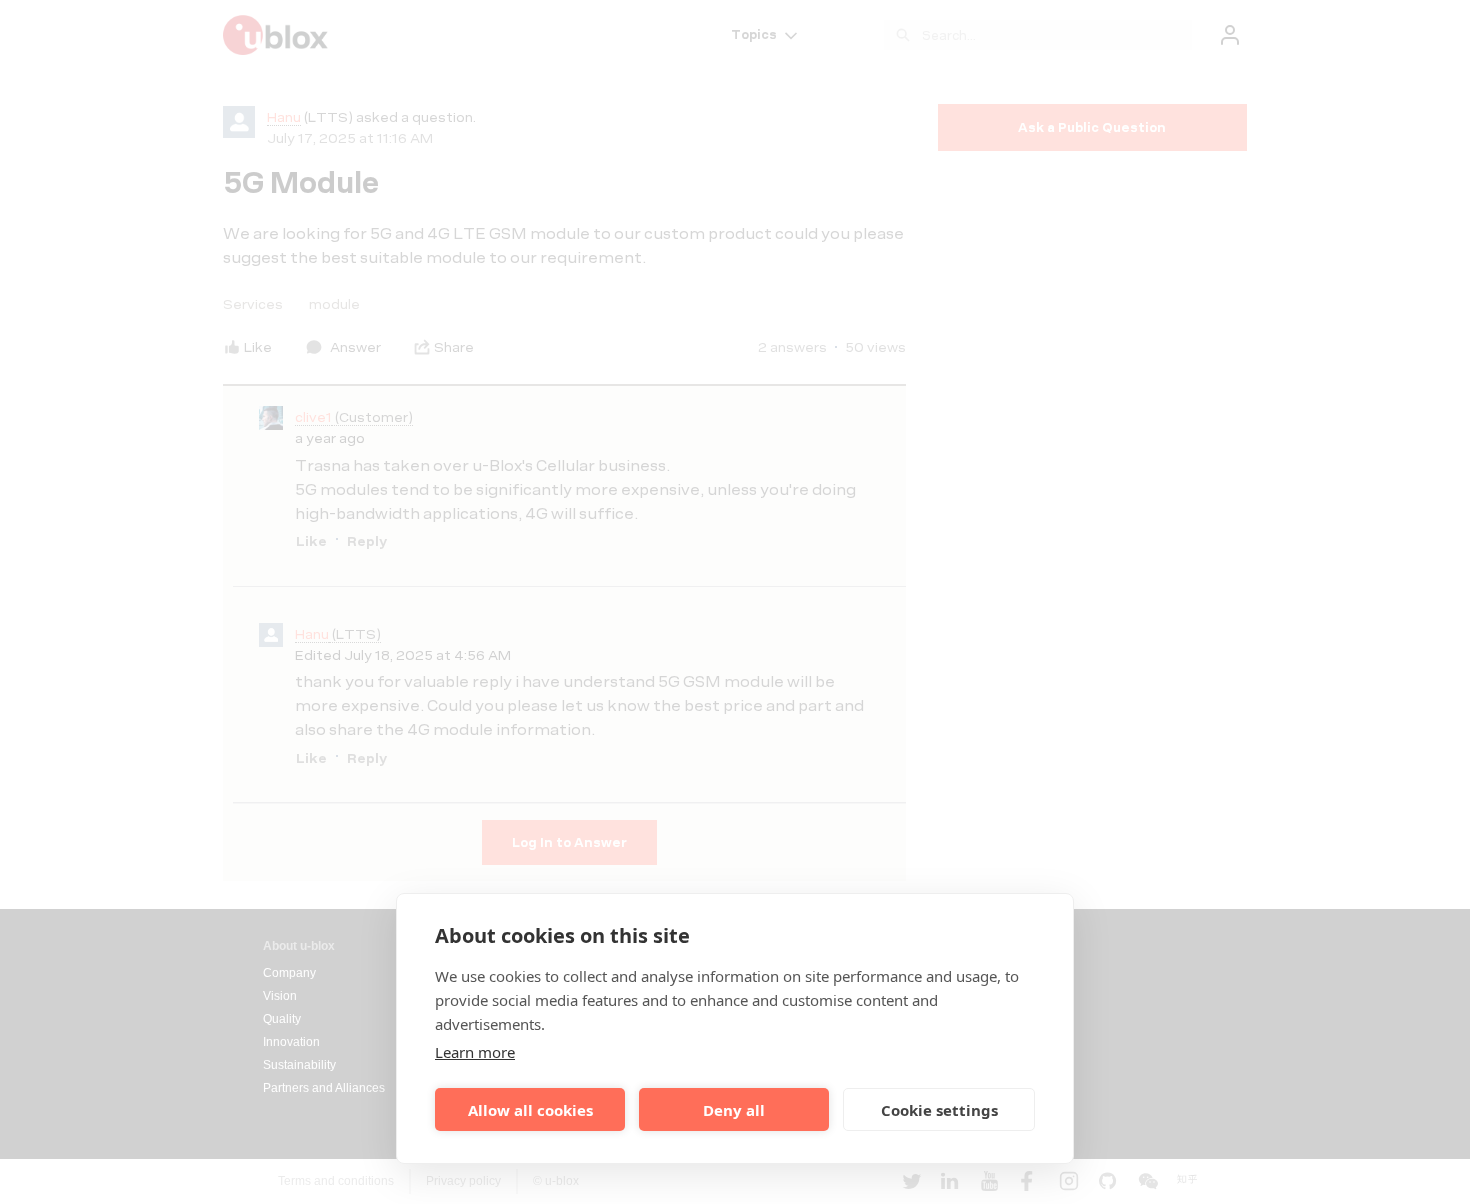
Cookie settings (939, 1110)
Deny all (734, 1110)
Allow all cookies (530, 1110)
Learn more (475, 1052)
